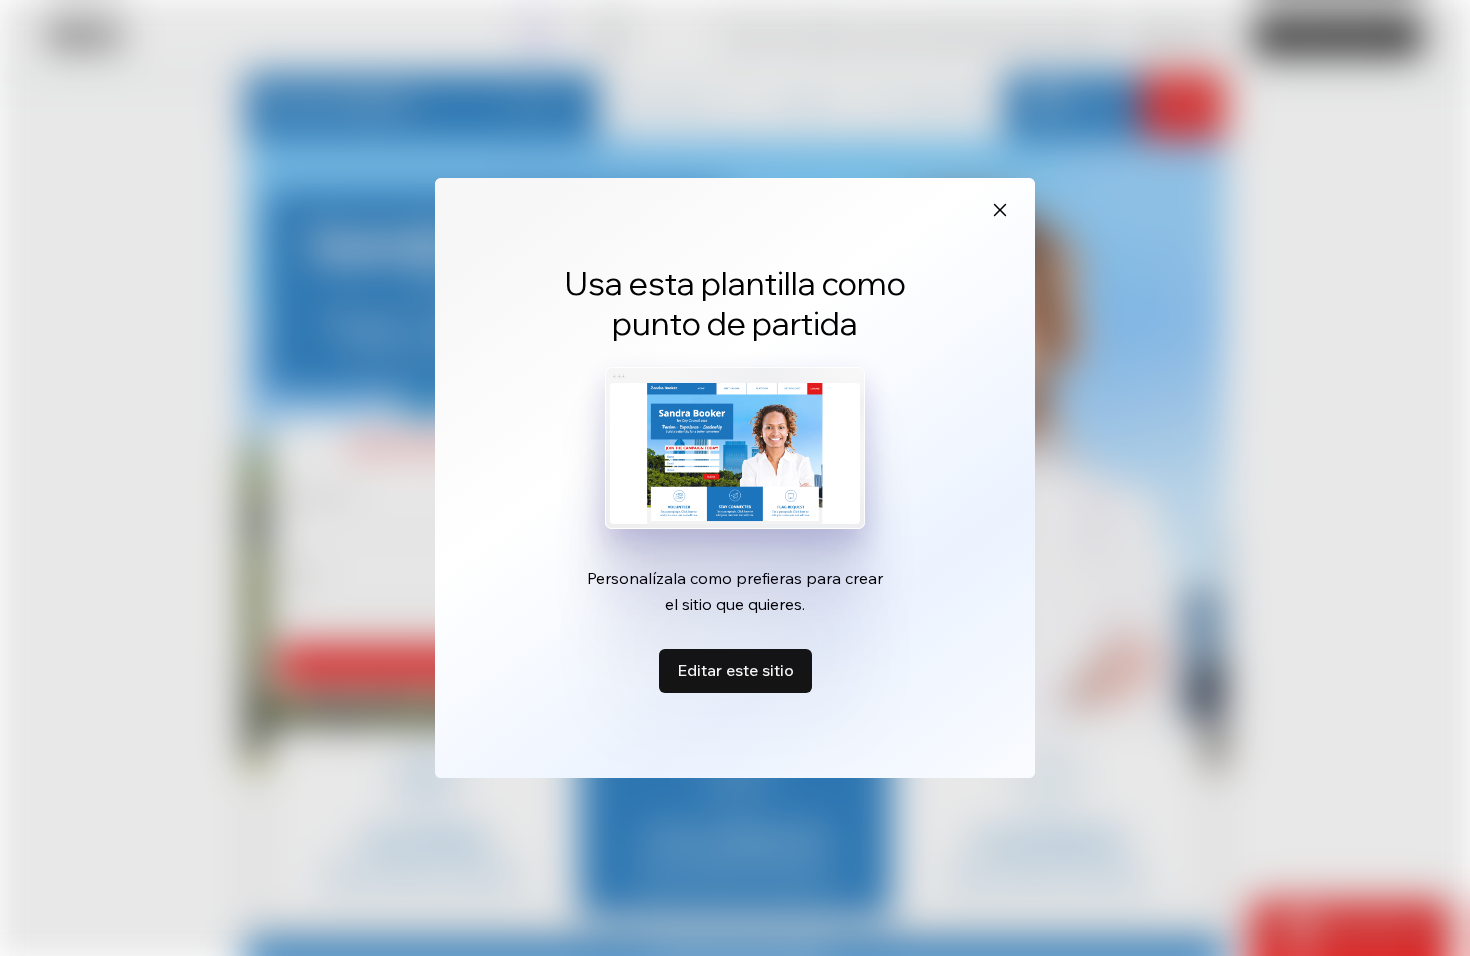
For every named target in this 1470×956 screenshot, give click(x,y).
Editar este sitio (735, 670)
